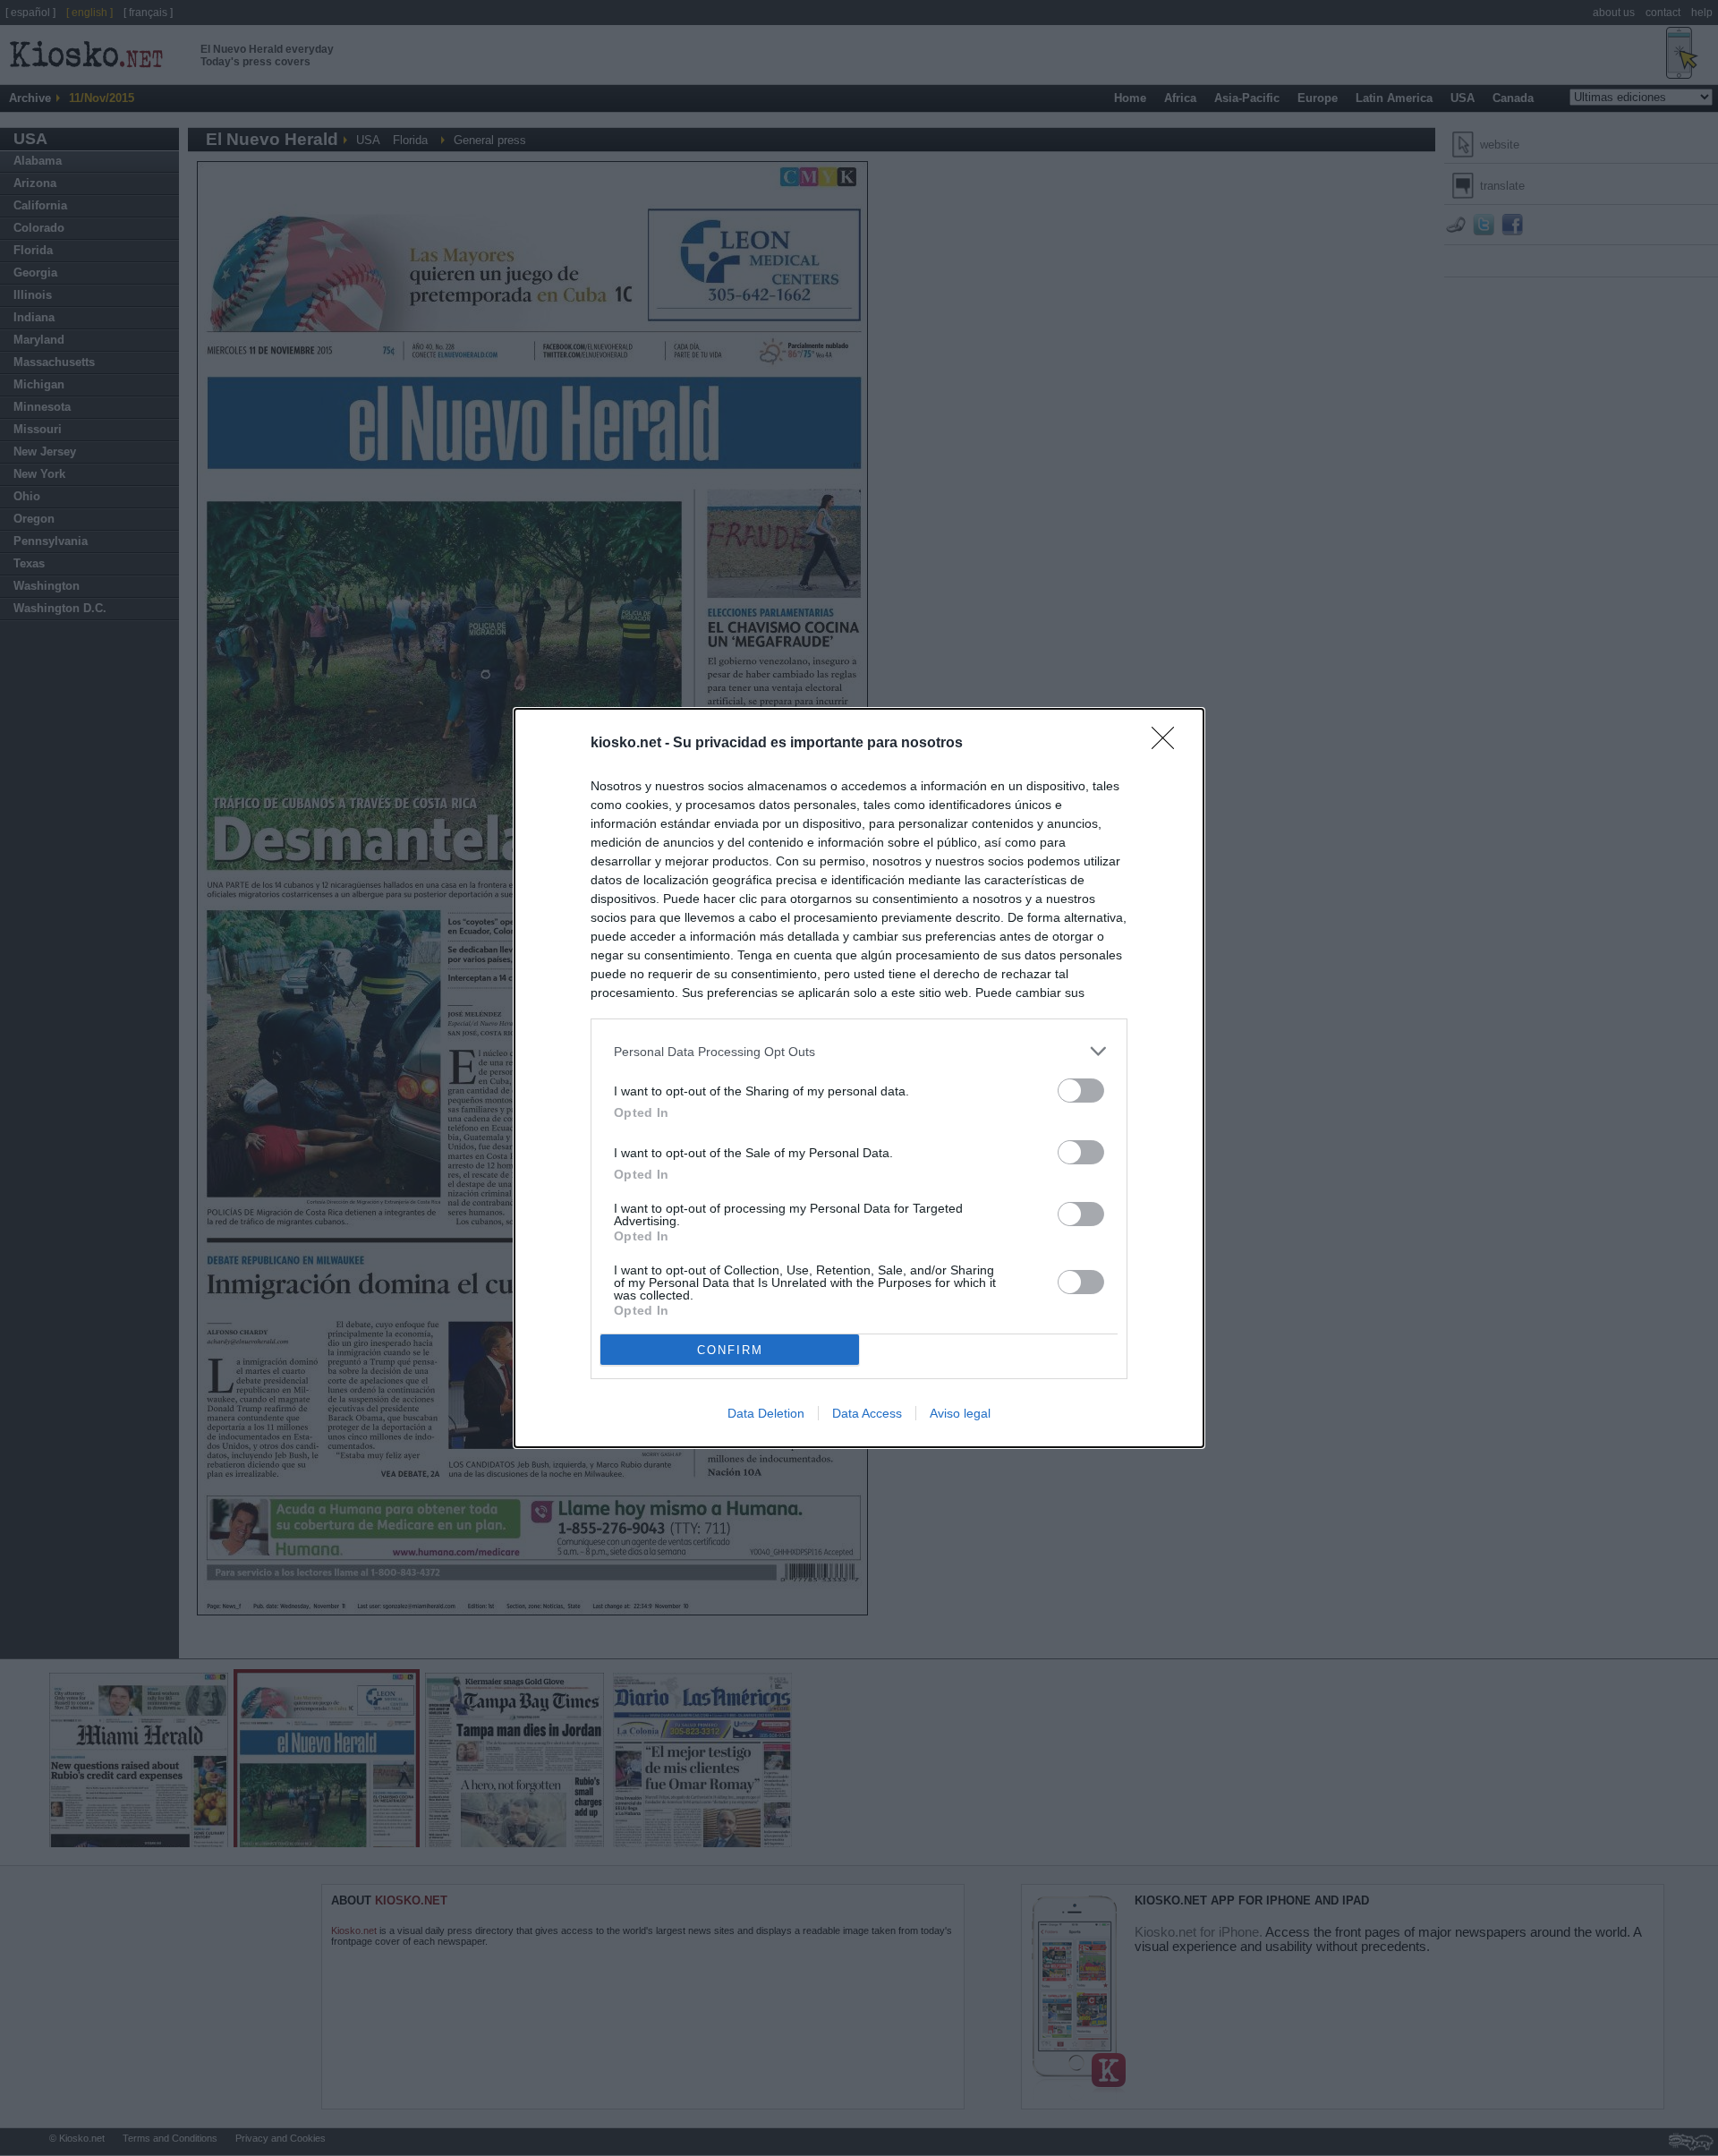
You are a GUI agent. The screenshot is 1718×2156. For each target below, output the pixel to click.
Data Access (867, 1413)
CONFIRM (730, 1350)
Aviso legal (960, 1413)
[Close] (1169, 744)
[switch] (1081, 1091)
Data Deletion (766, 1413)
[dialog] (859, 1078)
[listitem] (859, 1051)
